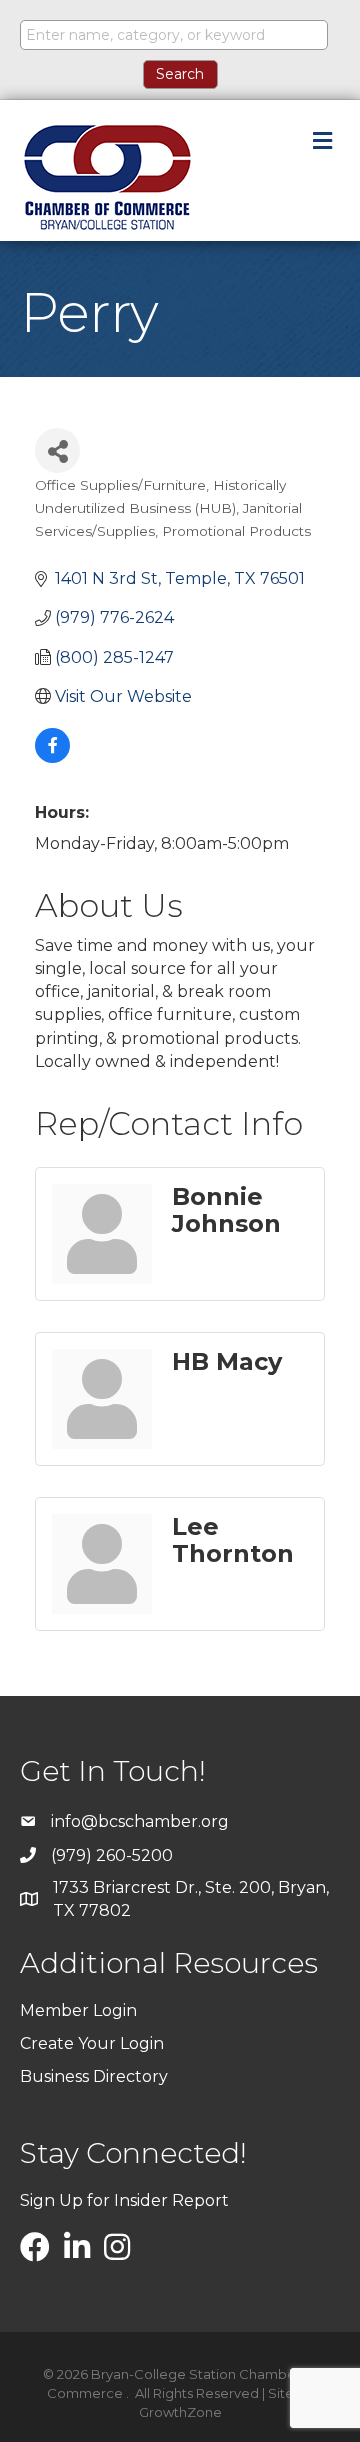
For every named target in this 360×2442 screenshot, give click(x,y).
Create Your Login (92, 2043)
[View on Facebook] (52, 757)
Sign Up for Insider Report (124, 2200)
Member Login (78, 2010)
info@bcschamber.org (140, 1821)
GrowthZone (180, 2412)
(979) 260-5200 (112, 1855)
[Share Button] (57, 450)
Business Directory (94, 2076)
